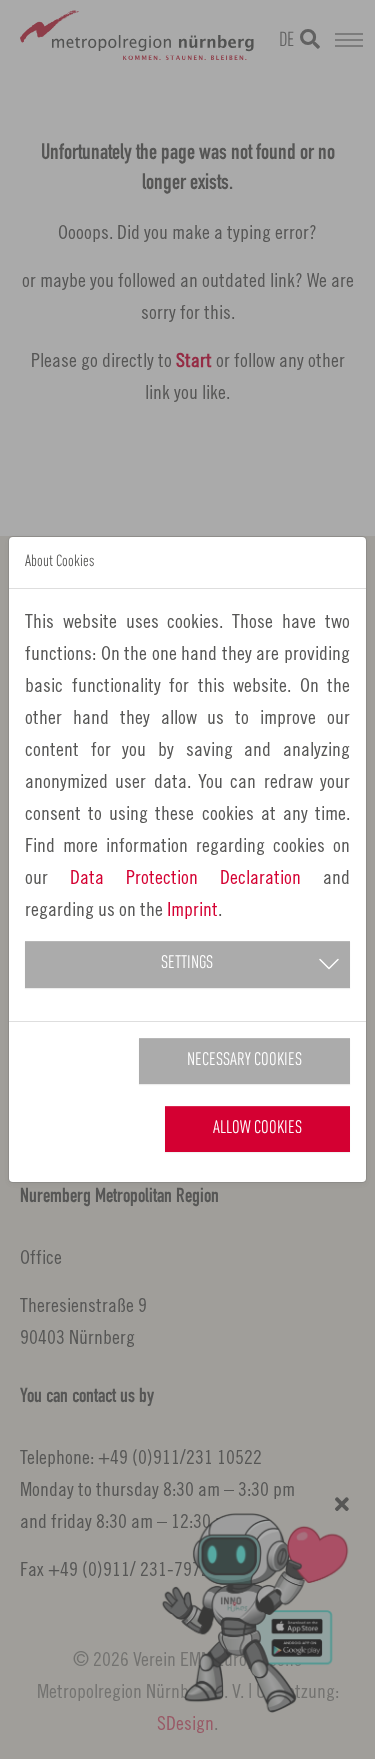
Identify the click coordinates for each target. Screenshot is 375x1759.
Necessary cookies (244, 1060)
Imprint (192, 908)
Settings (187, 963)
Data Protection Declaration (185, 876)
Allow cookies (257, 1128)
